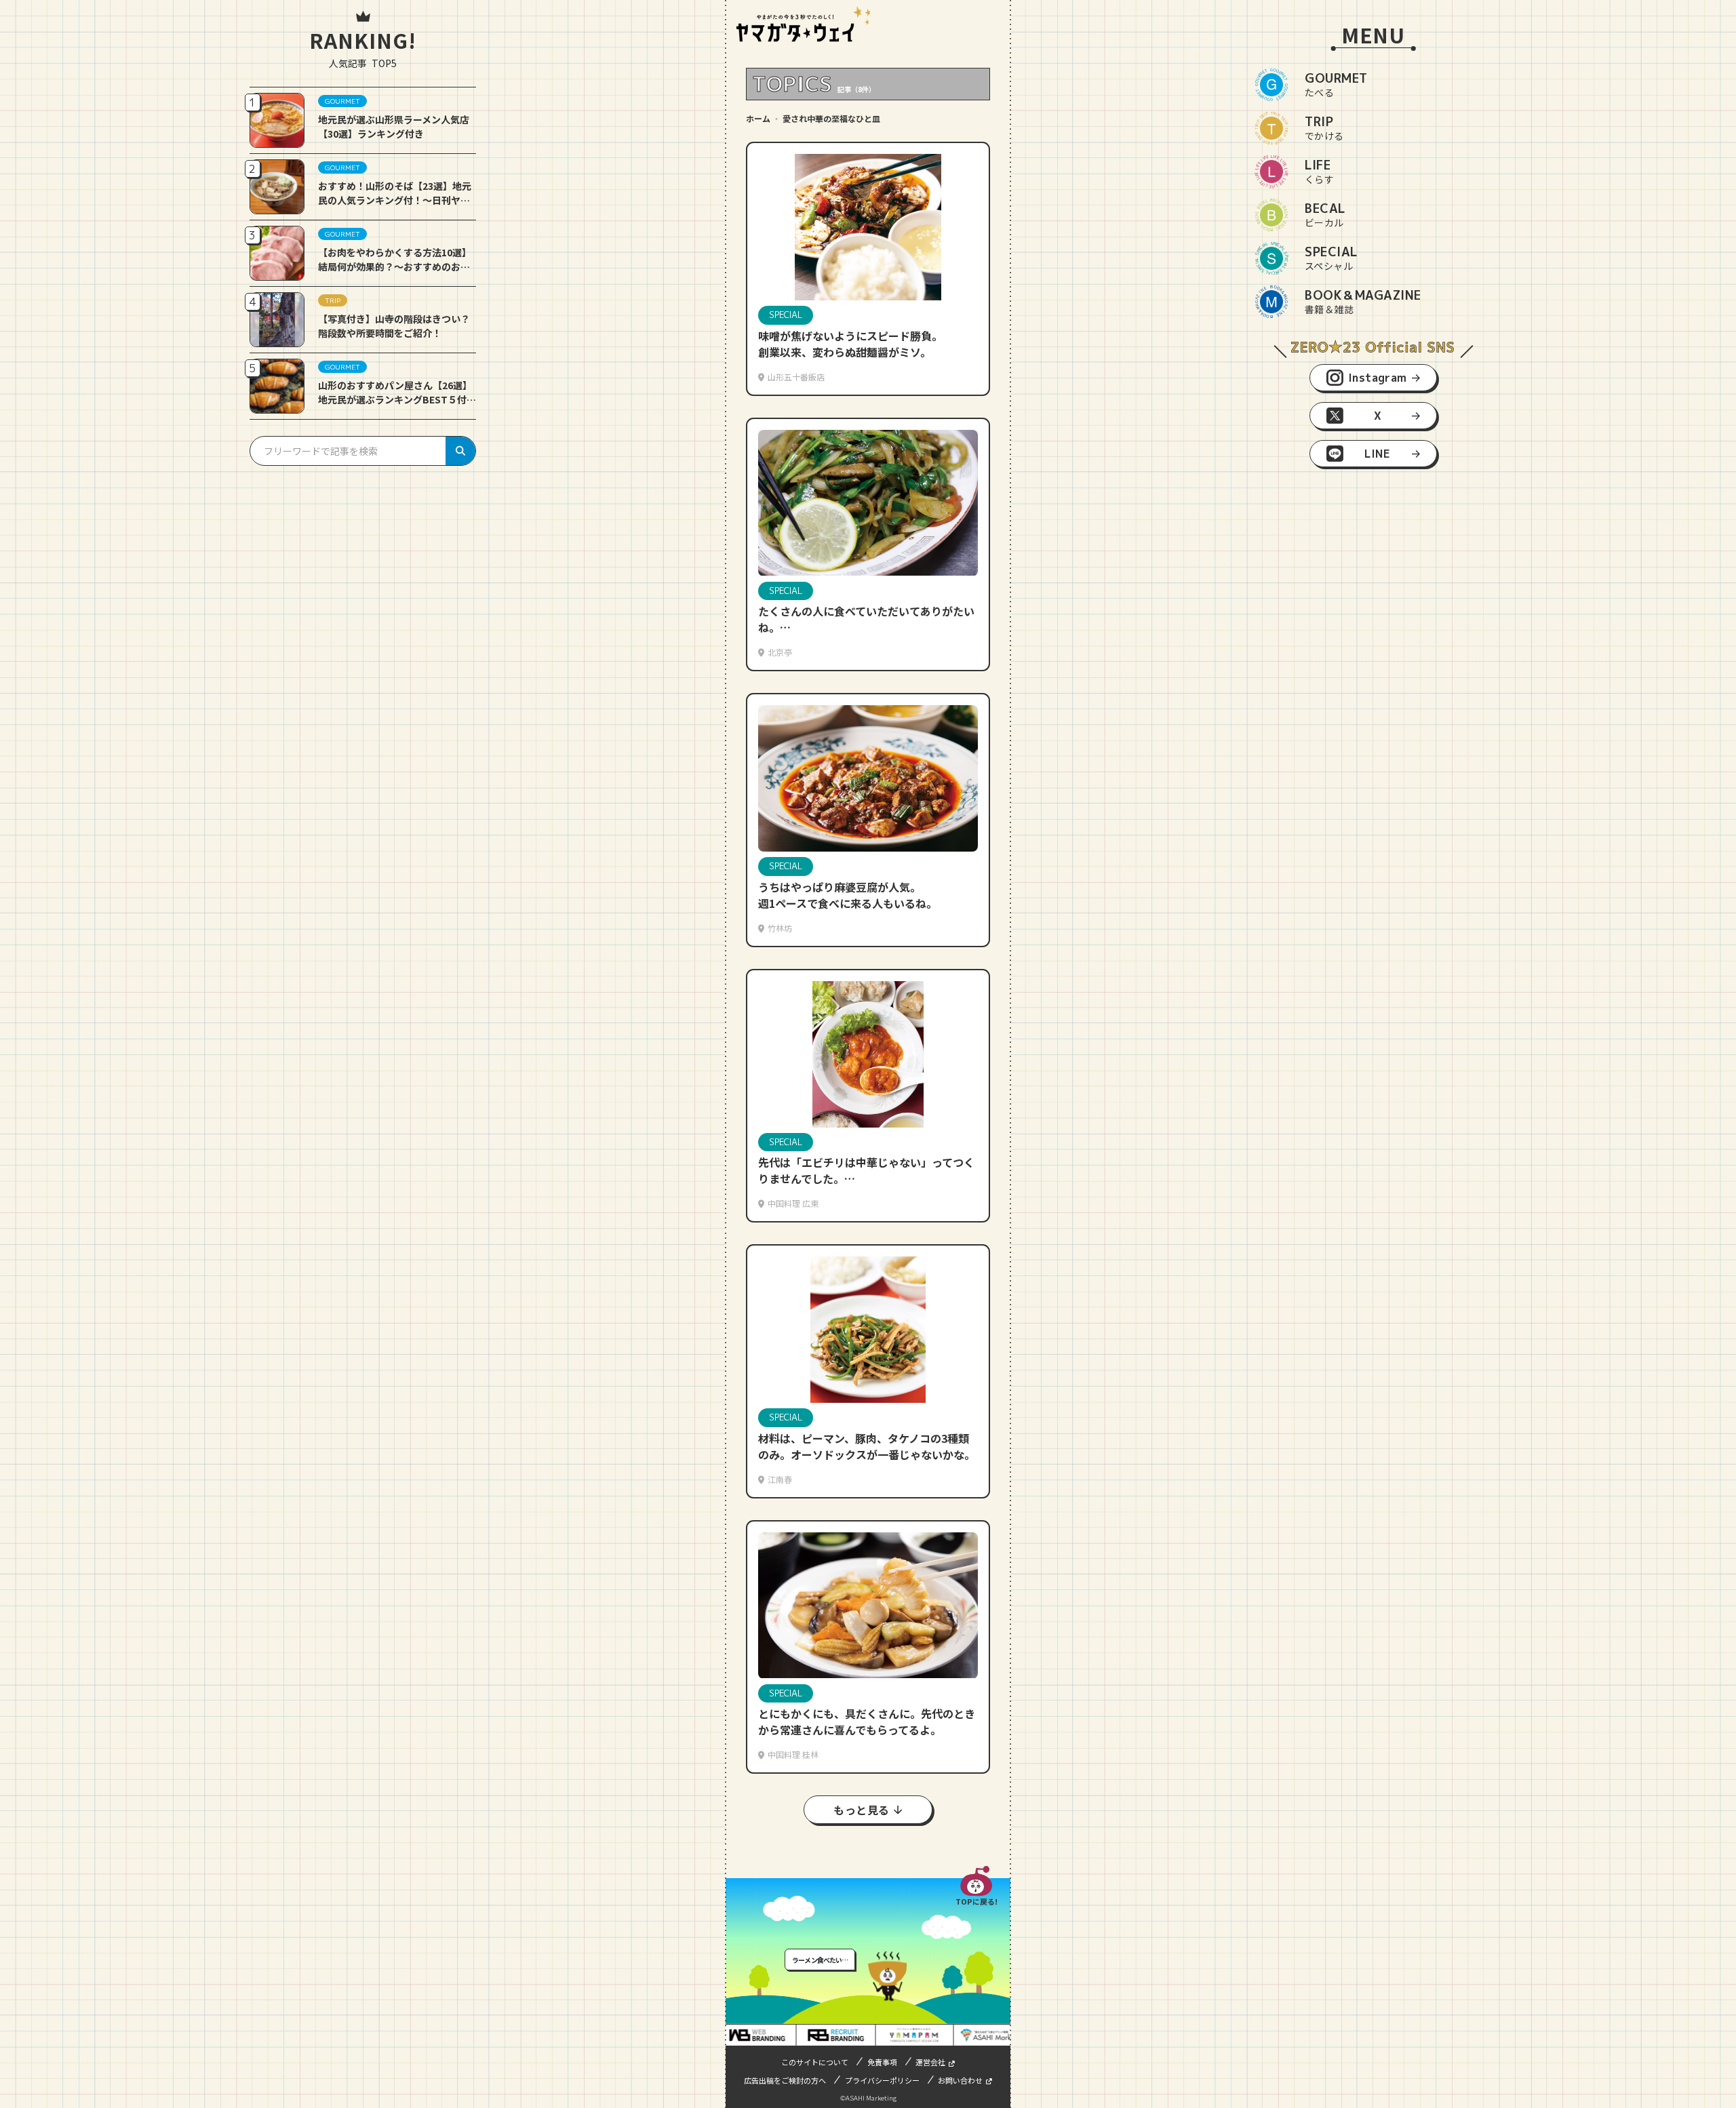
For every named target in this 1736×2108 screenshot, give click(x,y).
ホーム (758, 118)
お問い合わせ (960, 2080)
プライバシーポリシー (882, 2080)
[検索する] (460, 451)
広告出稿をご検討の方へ (785, 2080)
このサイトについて (815, 2062)
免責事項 (882, 2062)
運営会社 (930, 2062)
